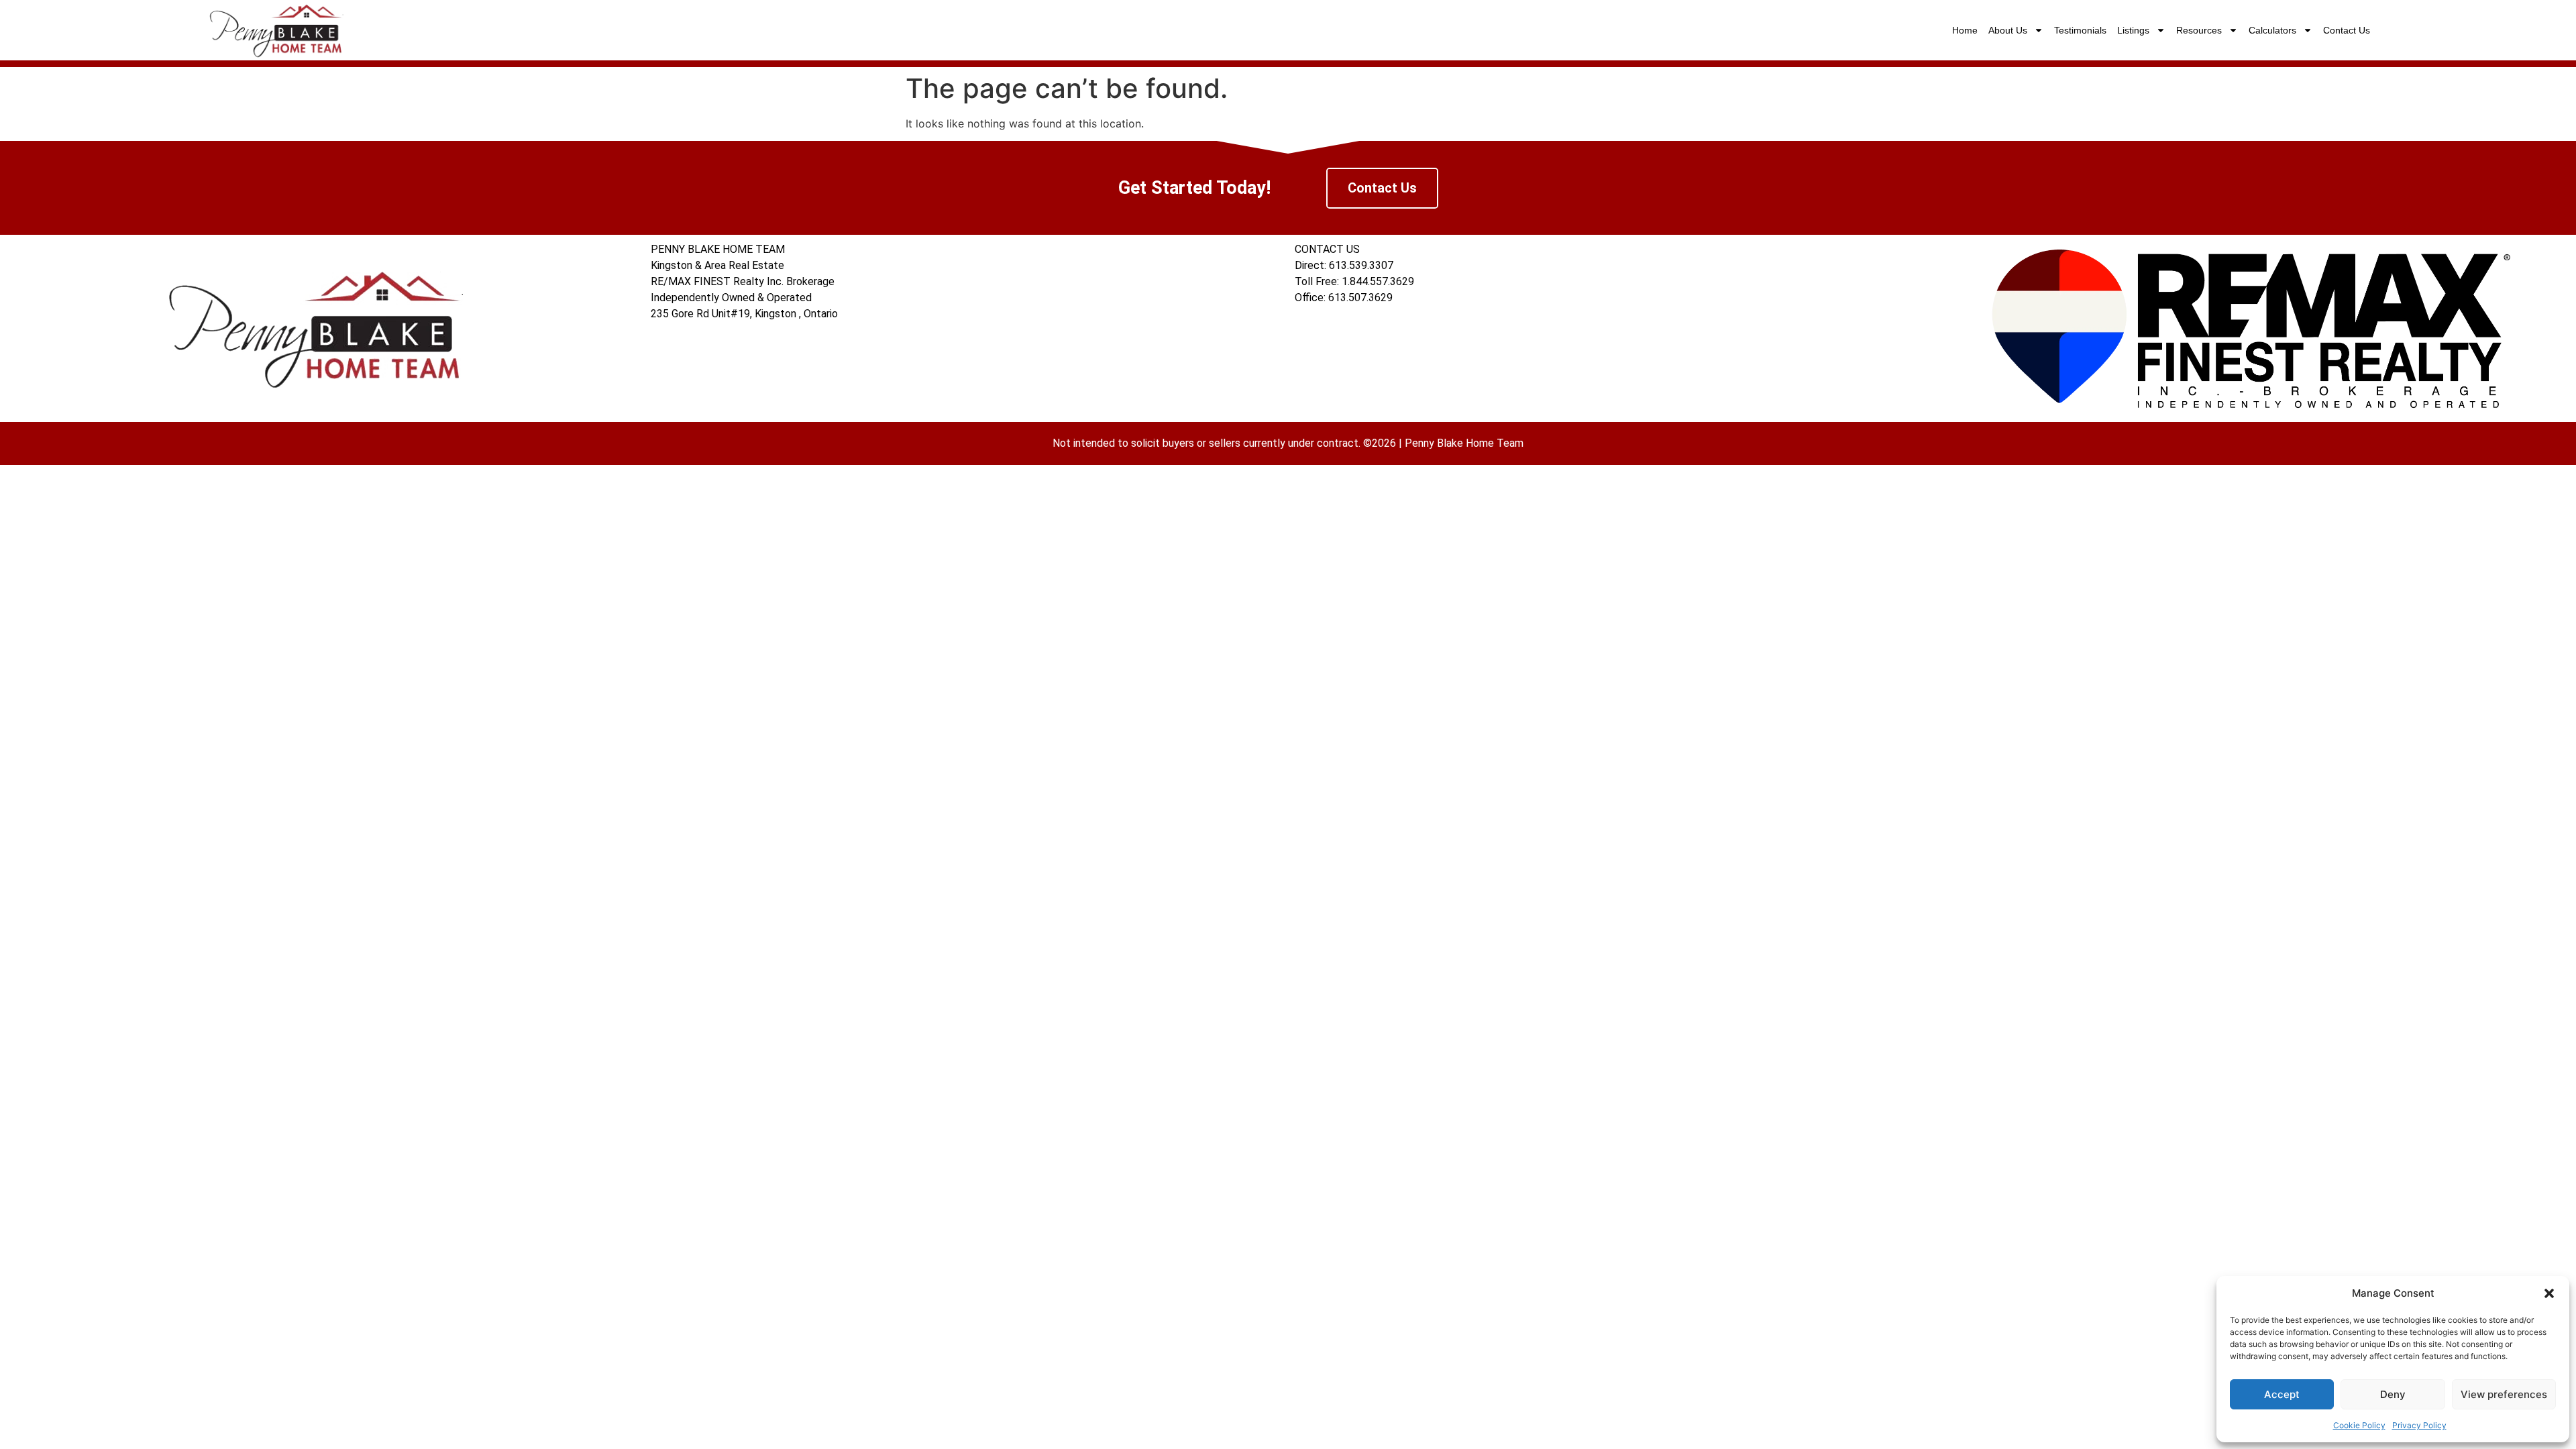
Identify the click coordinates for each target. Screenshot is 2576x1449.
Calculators (2272, 30)
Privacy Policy (2419, 1425)
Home (1965, 30)
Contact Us (2347, 30)
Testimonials (2080, 30)
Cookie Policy (2359, 1425)
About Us (2008, 30)
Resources (2199, 30)
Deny (2393, 1394)
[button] (2549, 1293)
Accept (2282, 1394)
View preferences (2504, 1394)
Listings (2133, 30)
